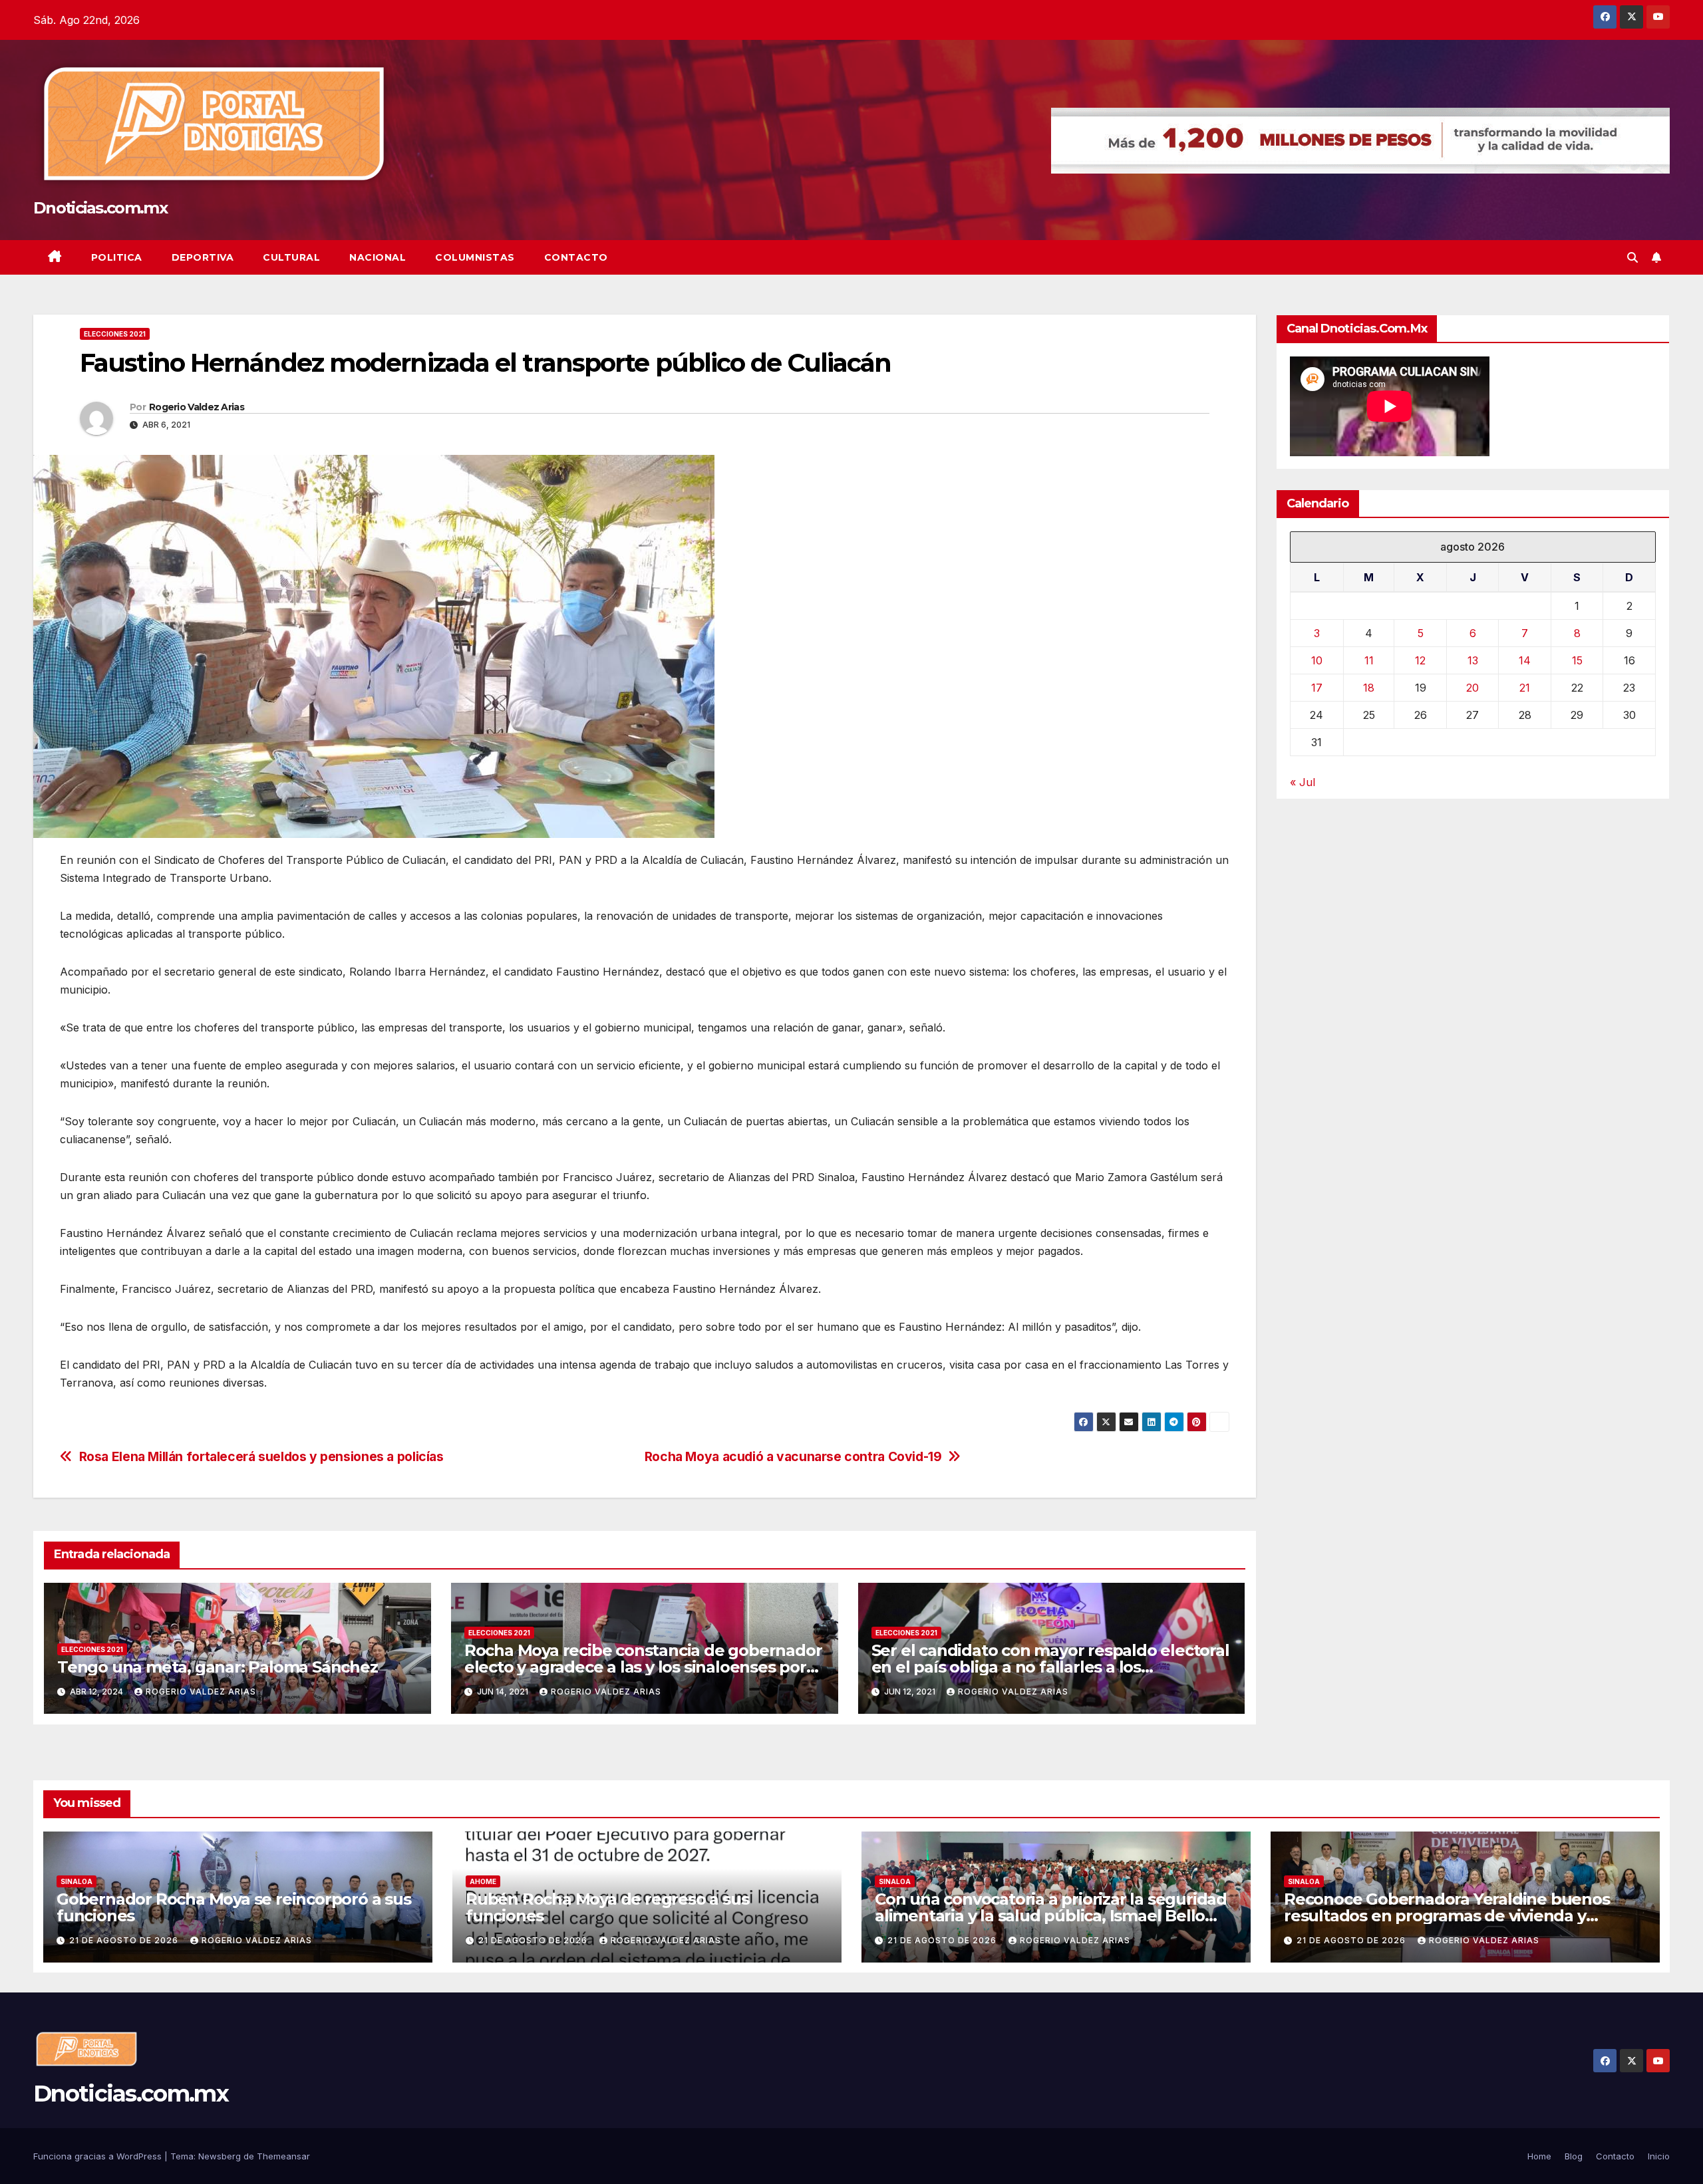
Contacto (576, 257)
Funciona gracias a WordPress (99, 2156)
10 (1317, 661)
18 (1369, 688)
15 (1577, 661)
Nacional (378, 257)
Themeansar (283, 2156)
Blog (1574, 2156)
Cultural (291, 257)
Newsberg (220, 2156)
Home (1539, 2156)
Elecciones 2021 (115, 334)
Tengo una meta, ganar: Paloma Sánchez (218, 1667)
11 (1369, 661)
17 (1317, 688)
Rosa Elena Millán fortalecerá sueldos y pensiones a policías (261, 1457)
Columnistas (475, 257)
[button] (1632, 257)
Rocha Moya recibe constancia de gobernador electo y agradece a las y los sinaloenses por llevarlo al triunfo (643, 1667)
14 (1525, 661)
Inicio (1659, 2156)
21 (1525, 688)
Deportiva (203, 257)
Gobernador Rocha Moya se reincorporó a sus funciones (234, 1907)
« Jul (1303, 783)
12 (1420, 661)
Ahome (483, 1881)
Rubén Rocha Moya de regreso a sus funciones (607, 1907)
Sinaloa (77, 1881)
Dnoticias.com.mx (100, 208)
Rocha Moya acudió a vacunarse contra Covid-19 (793, 1457)
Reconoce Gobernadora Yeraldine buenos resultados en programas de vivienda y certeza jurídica (1447, 1916)
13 (1473, 661)
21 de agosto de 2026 (125, 1940)
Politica (117, 257)
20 (1472, 688)
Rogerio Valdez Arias (197, 407)
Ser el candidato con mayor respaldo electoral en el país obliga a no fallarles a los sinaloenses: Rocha (1050, 1667)
